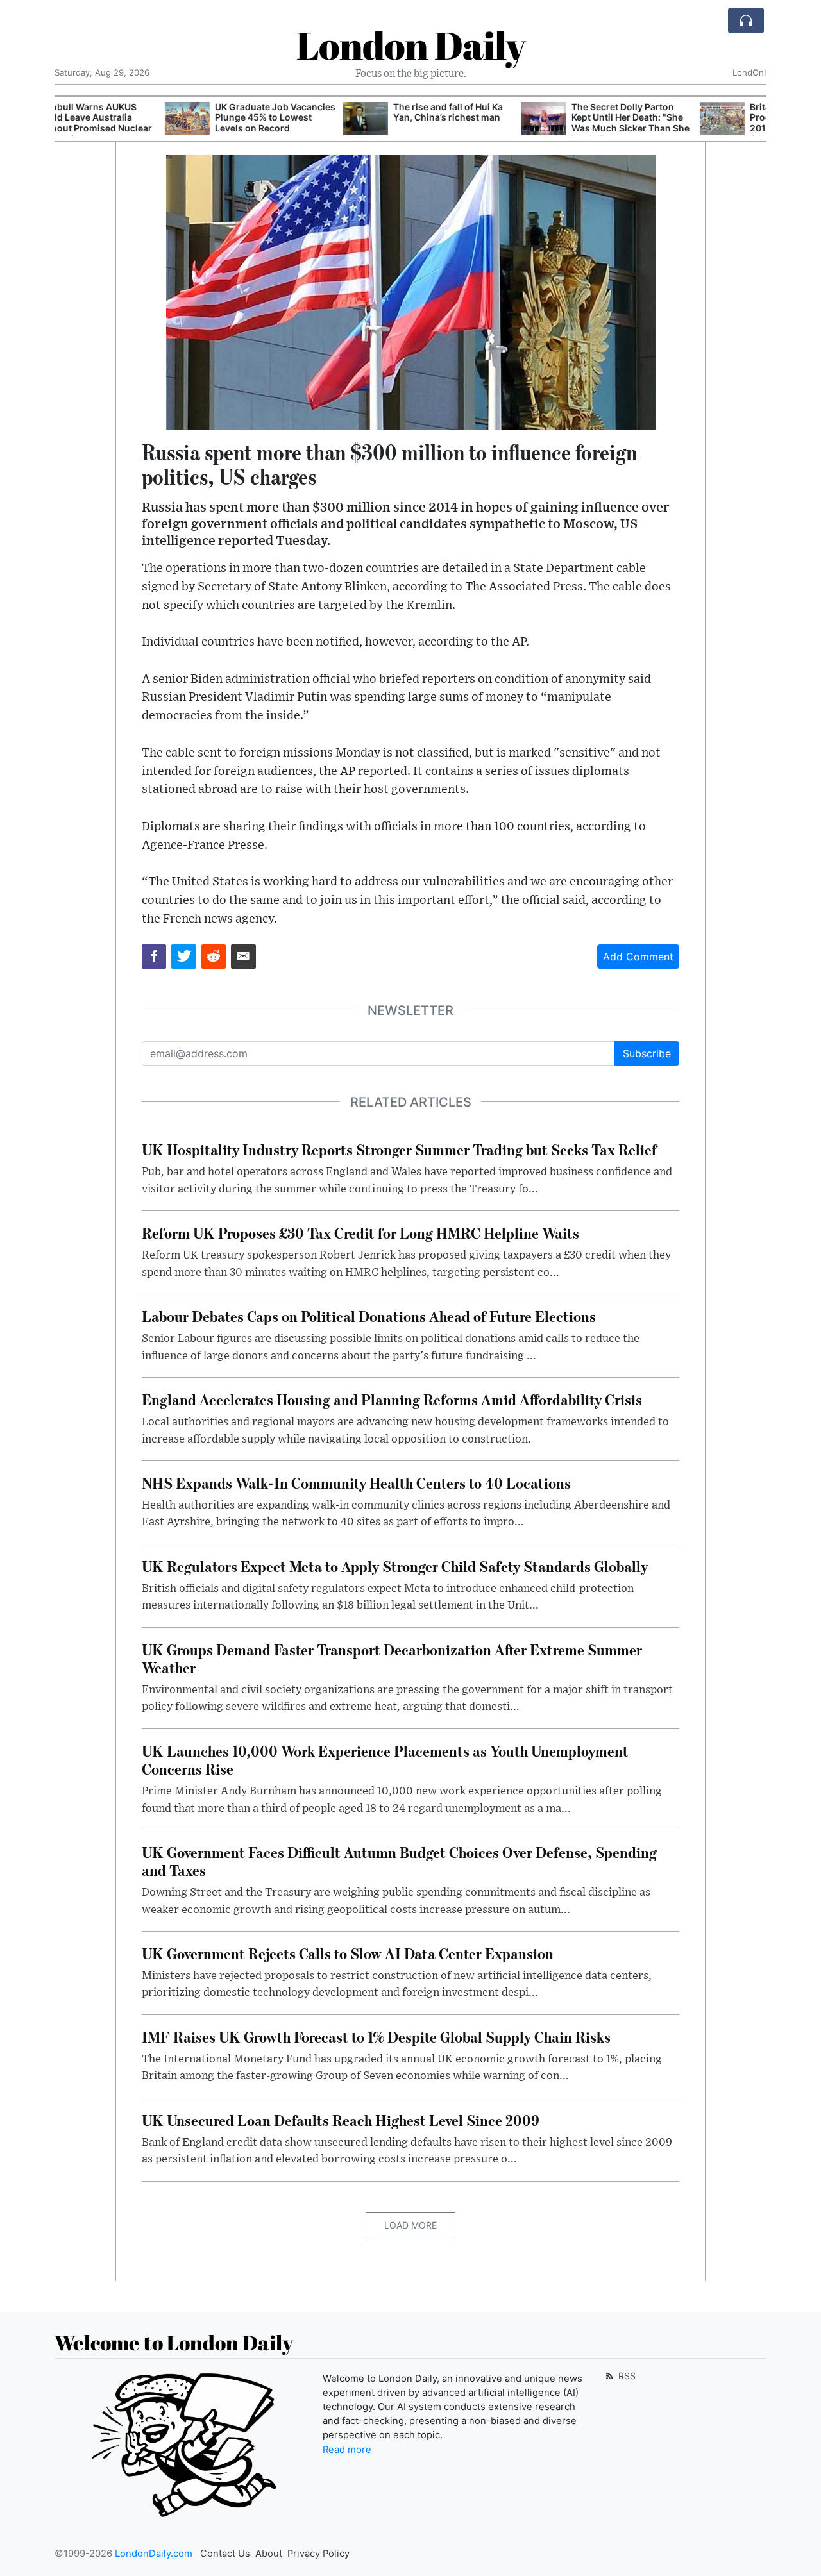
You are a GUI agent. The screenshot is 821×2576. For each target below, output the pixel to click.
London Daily (411, 45)
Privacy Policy (318, 2554)
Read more (347, 2450)
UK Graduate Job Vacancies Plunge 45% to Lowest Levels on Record (165, 118)
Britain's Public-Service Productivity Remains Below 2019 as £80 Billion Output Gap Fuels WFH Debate (701, 123)
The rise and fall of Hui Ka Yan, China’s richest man (338, 112)
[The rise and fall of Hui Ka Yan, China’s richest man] (255, 119)
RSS (626, 2376)
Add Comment (638, 957)
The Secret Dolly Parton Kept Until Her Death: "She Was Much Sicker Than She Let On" (520, 123)
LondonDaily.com (154, 2554)
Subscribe (647, 1053)
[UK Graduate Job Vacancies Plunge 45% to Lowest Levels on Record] (77, 119)
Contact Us (225, 2554)
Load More (410, 2225)
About (269, 2554)
